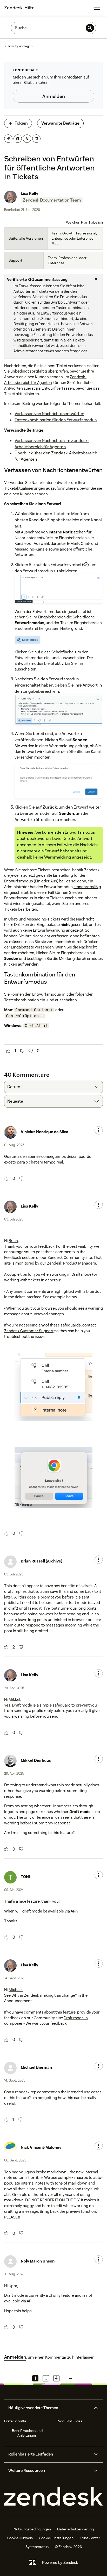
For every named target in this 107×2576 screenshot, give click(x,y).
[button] (49, 2408)
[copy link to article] (8, 139)
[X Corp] (27, 139)
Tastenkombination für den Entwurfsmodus (56, 420)
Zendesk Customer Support (29, 1331)
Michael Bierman (36, 2067)
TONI (25, 1877)
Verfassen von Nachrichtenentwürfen (49, 414)
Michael (16, 1990)
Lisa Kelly (29, 193)
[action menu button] (99, 1130)
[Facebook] (18, 139)
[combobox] (53, 1087)
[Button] (8, 1051)
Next (70, 2378)
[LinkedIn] (36, 139)
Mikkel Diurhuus (36, 1760)
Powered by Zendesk (60, 2562)
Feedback (13, 1257)
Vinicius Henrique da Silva (45, 1132)
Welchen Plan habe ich (84, 222)
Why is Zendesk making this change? (45, 1995)
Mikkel (14, 1699)
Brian (13, 1241)
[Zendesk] (53, 2497)
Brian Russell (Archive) (42, 1561)
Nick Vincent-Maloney (41, 2147)
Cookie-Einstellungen (56, 2538)
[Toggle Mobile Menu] (97, 8)
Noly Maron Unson (38, 2261)
